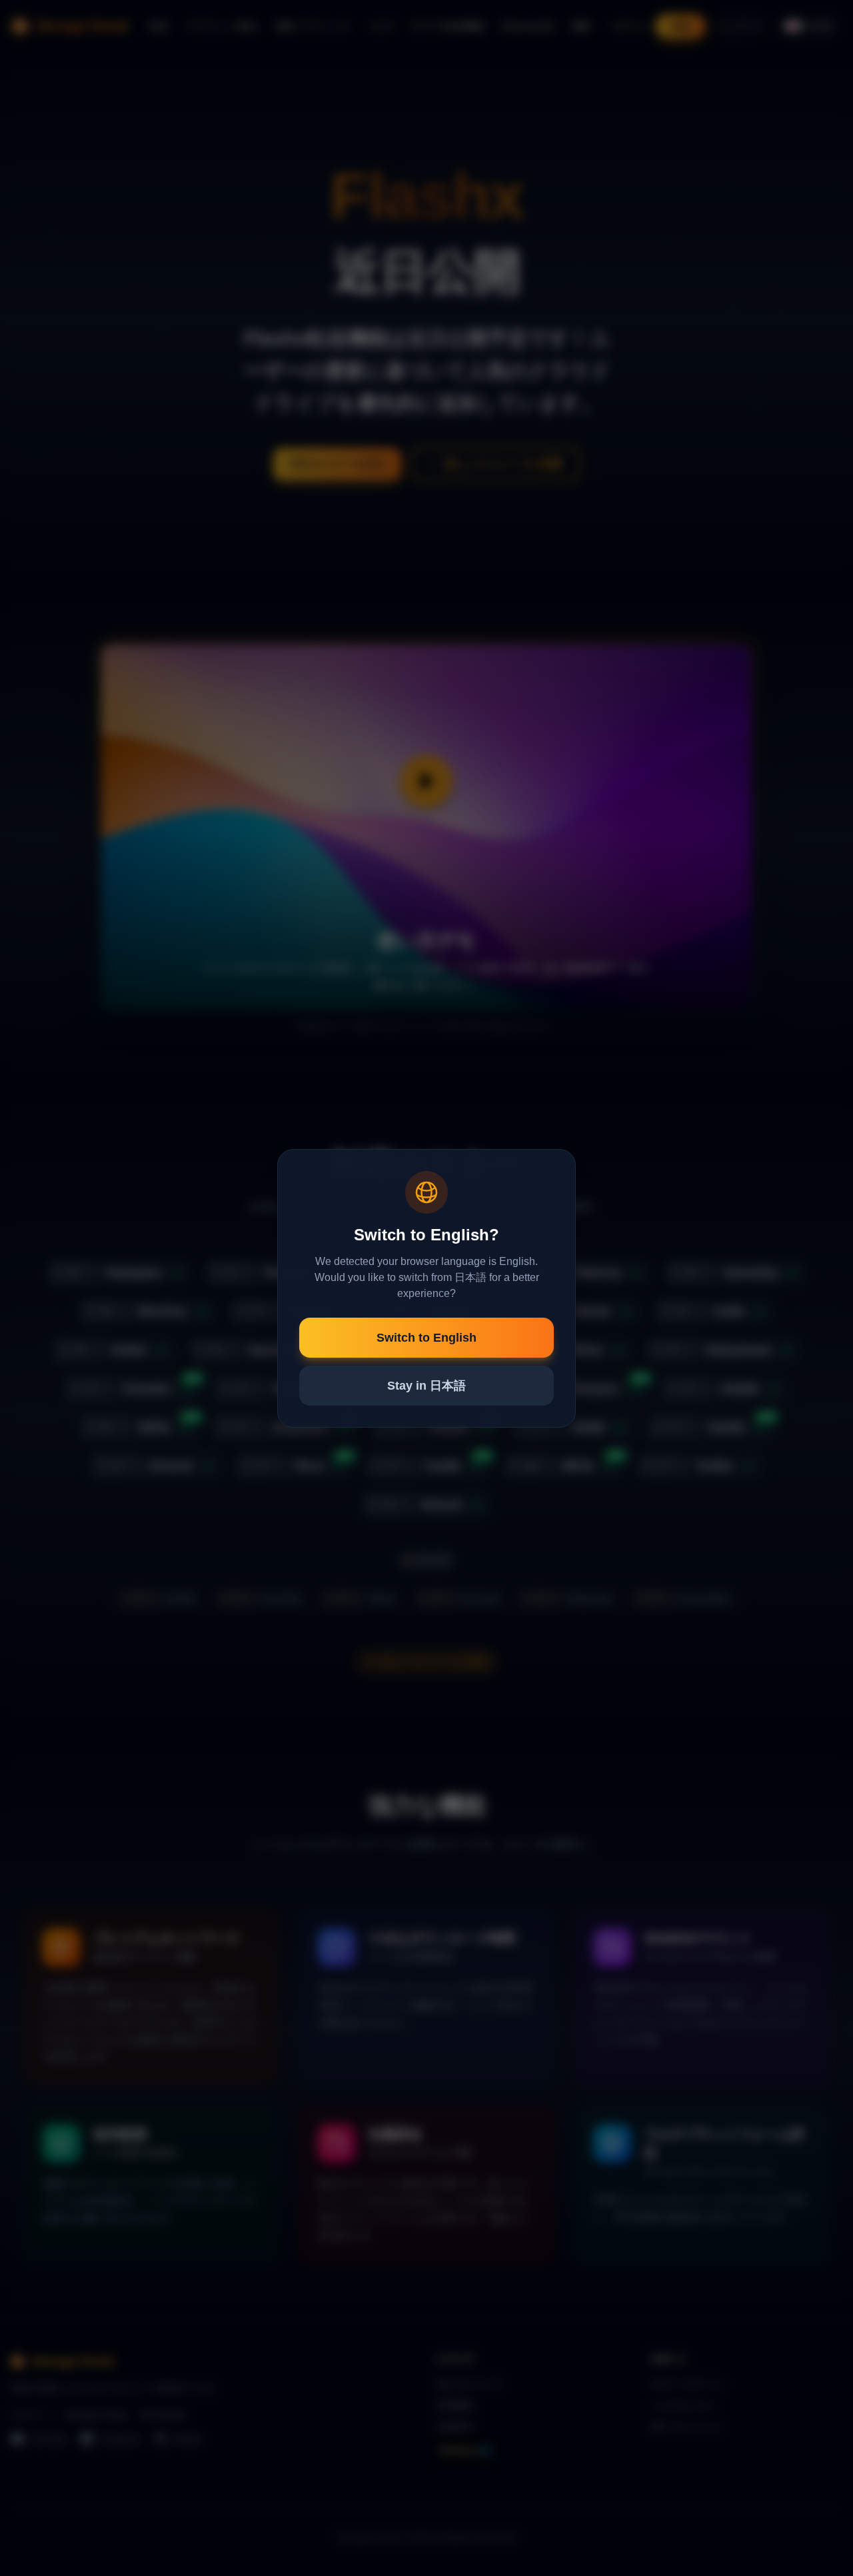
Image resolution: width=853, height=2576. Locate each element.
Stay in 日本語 (426, 1386)
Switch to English (426, 1338)
